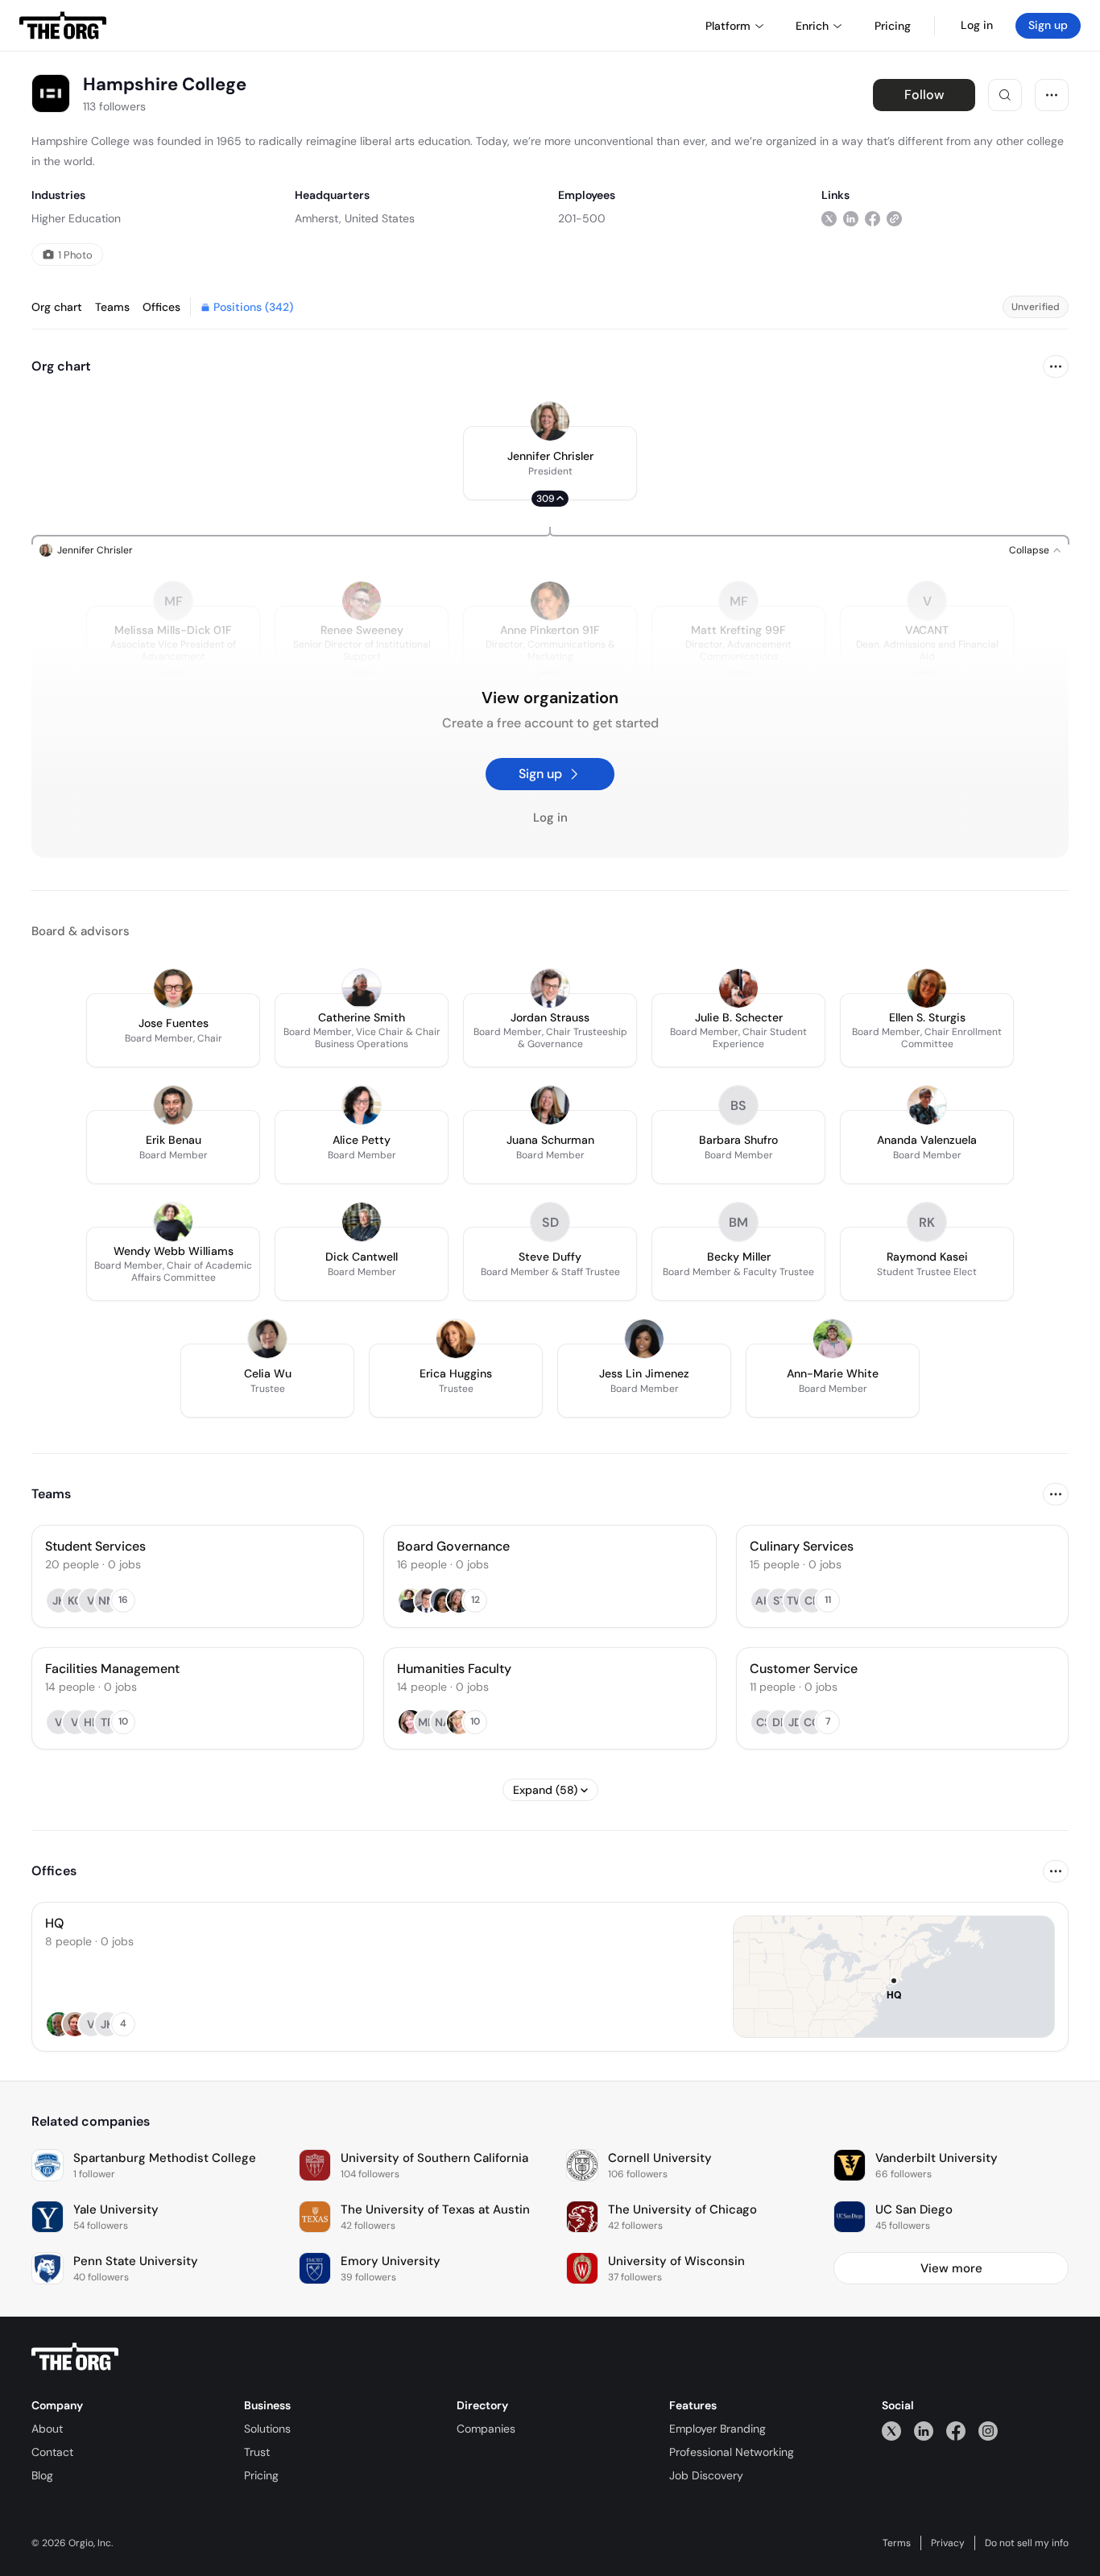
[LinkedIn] (924, 2431)
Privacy (948, 2543)
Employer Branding (717, 2429)
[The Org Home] (63, 26)
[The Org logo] (75, 2357)
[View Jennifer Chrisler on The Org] (550, 421)
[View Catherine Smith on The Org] (362, 988)
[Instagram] (988, 2431)
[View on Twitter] (829, 218)
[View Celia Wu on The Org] (267, 1339)
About (47, 2429)
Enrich (812, 26)
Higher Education (76, 218)
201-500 (582, 218)
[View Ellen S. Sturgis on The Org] (927, 988)
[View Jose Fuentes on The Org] (173, 988)
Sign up (1048, 25)
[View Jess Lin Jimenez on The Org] (644, 1339)
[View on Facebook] (873, 218)
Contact (52, 2452)
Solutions (267, 2429)
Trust (257, 2452)
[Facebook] (956, 2431)
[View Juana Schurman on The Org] (550, 1105)
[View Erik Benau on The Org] (173, 1105)
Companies (486, 2429)
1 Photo (75, 255)
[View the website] (894, 218)
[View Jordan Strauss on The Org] (550, 988)
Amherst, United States (355, 218)
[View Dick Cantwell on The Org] (362, 1222)
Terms (897, 2543)
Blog (42, 2475)
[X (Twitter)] (891, 2431)
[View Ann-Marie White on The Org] (833, 1339)
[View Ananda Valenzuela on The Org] (927, 1105)
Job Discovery (706, 2475)
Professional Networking (732, 2452)
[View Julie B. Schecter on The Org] (738, 988)
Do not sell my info (1027, 2543)
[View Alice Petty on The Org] (362, 1105)
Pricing (261, 2475)
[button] (550, 463)
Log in (977, 25)
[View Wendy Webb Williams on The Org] (173, 1222)
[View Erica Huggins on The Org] (456, 1339)
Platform (728, 26)
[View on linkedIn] (851, 218)
